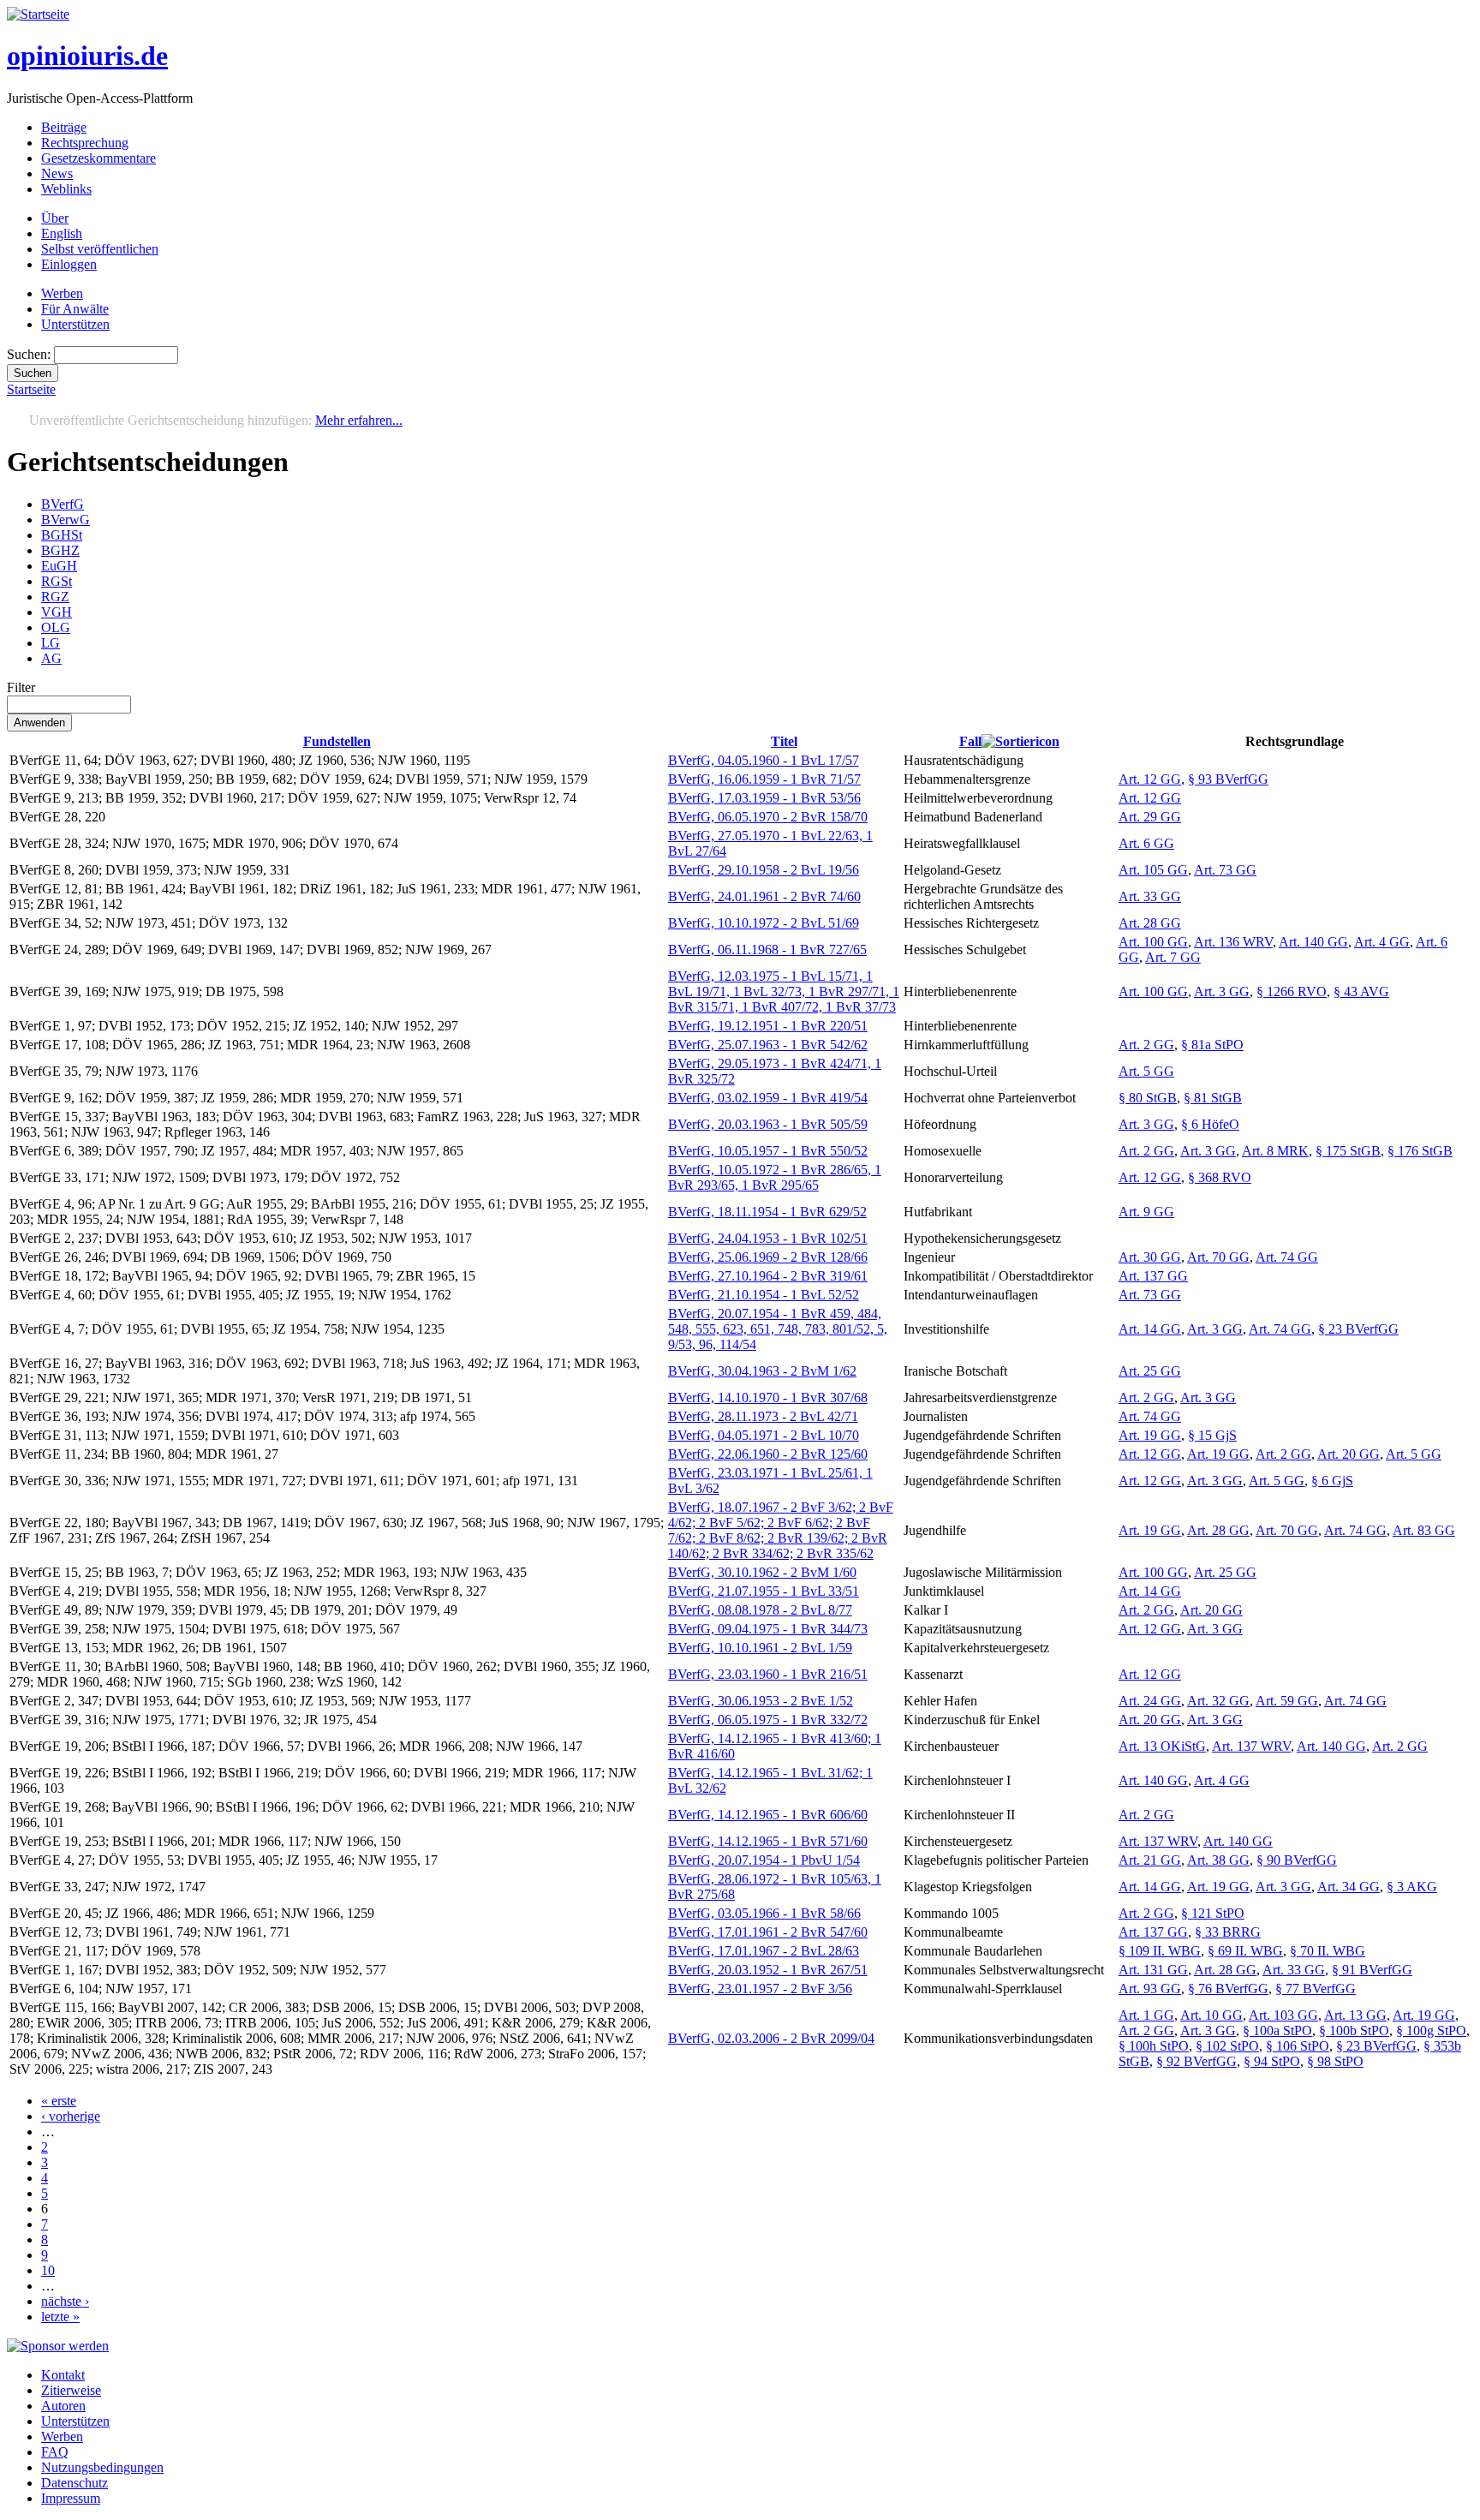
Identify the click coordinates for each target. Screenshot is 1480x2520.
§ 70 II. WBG (1328, 1951)
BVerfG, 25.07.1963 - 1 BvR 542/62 (768, 1045)
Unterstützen (75, 324)
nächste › (65, 2301)
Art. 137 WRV (1251, 1746)
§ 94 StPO (1272, 2061)
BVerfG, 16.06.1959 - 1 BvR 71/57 (764, 779)
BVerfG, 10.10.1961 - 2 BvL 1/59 (760, 1648)
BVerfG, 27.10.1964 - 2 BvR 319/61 (768, 1276)
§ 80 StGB (1148, 1098)
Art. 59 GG (1287, 1701)
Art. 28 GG (1150, 923)
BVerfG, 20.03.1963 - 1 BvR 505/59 (768, 1124)
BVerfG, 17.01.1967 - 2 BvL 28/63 (764, 1951)
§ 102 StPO (1227, 2046)
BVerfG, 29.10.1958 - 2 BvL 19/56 (764, 870)
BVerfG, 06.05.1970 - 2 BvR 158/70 (768, 817)
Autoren (63, 2406)
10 (48, 2270)
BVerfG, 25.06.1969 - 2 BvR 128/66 (768, 1257)
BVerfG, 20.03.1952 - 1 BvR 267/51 (768, 1970)
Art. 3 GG (1222, 991)
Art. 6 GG (1146, 843)
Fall (970, 741)
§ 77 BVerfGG (1316, 1989)
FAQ (55, 2452)
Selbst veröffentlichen (100, 249)
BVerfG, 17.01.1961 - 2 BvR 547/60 (768, 1932)
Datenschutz (75, 2483)
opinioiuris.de (87, 56)
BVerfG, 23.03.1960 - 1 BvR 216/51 (768, 1674)
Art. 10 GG (1211, 2015)
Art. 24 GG (1150, 1701)
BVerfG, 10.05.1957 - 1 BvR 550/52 (768, 1151)
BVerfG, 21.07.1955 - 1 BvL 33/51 (764, 1591)
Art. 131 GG (1153, 1970)
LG (51, 643)
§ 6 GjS (1332, 1481)
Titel (784, 741)
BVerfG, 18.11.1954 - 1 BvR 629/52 (767, 1212)
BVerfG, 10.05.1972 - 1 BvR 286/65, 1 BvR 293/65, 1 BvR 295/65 (775, 1177)
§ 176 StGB (1420, 1151)
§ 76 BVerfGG (1228, 1989)
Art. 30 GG (1150, 1257)
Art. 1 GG (1146, 2015)
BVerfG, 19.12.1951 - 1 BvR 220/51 (768, 1026)
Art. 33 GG (1150, 896)
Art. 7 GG (1173, 957)
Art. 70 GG (1218, 1257)
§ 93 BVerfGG (1228, 779)
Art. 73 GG (1225, 870)
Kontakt (63, 2375)
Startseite (31, 389)
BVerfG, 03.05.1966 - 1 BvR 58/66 (764, 1913)
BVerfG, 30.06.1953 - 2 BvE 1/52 (761, 1701)
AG (51, 658)
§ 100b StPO (1354, 2030)
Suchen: (30, 354)
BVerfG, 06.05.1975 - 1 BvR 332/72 (768, 1720)
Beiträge (64, 127)
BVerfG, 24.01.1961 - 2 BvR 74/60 (764, 896)
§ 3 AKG (1412, 1887)
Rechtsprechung (85, 143)
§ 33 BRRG (1228, 1932)
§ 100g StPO (1431, 2030)
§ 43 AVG (1361, 991)
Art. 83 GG (1424, 1530)
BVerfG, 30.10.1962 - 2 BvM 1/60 (762, 1572)
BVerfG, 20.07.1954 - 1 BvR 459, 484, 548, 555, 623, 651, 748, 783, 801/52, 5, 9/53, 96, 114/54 (778, 1329)
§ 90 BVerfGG (1297, 1860)
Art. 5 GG (1146, 1071)
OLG (56, 627)
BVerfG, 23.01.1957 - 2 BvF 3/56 (760, 1989)
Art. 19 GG (1150, 1435)
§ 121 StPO (1213, 1913)
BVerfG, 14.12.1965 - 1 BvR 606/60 (768, 1815)
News (57, 173)
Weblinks (66, 189)
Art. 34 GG (1349, 1887)
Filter (21, 687)
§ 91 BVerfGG (1372, 1970)
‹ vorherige (71, 2116)
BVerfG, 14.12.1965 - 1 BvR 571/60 (768, 1841)
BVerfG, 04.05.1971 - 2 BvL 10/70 (764, 1435)
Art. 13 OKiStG (1162, 1746)
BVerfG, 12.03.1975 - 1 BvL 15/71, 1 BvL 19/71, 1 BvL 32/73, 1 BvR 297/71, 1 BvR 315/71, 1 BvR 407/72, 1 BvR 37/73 (784, 991)
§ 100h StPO (1154, 2046)
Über (55, 218)
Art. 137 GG (1153, 1276)
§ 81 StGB (1213, 1098)
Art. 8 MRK (1275, 1151)
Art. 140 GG (1313, 942)
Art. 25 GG (1150, 1371)
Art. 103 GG (1283, 2015)
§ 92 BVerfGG (1197, 2061)
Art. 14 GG (1150, 1329)
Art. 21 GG (1150, 1860)
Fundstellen (337, 741)
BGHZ (60, 550)
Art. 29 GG (1150, 817)
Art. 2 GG (1146, 1045)
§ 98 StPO (1335, 2061)
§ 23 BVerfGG (1358, 1329)
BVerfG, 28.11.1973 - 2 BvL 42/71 (763, 1416)
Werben (62, 293)
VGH (57, 612)
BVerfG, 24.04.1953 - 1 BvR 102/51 (768, 1238)
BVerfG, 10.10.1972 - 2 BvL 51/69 (764, 923)
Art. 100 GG (1153, 942)
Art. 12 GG (1150, 779)
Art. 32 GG (1218, 1701)
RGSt (57, 581)
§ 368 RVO (1220, 1177)
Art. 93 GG (1150, 1989)
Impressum (71, 2498)
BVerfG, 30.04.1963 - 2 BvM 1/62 (762, 1371)
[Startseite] (38, 14)
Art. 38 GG (1218, 1860)
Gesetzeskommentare (98, 158)
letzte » (60, 2317)
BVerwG (66, 520)
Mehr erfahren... (359, 420)
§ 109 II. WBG (1160, 1951)
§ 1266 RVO (1292, 991)
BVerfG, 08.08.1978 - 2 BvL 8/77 (760, 1610)
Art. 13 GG (1355, 2015)
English (62, 233)
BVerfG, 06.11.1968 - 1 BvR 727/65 (767, 949)
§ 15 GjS (1212, 1435)
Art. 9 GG (1146, 1212)
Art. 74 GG (1287, 1257)
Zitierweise (71, 2390)
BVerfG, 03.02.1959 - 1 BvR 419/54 (768, 1098)
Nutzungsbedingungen (102, 2467)
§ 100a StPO (1277, 2030)
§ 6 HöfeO (1210, 1124)
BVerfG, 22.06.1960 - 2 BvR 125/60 (768, 1454)
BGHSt (62, 535)
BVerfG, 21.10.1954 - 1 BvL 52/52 (764, 1295)
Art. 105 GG (1153, 870)
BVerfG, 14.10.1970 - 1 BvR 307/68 (768, 1397)
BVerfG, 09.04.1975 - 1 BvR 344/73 (768, 1629)
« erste (59, 2101)
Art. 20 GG (1349, 1454)
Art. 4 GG (1382, 942)
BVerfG (63, 504)
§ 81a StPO (1212, 1045)
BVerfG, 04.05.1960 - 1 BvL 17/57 (764, 760)
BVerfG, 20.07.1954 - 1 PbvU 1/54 (764, 1860)
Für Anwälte (75, 309)
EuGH (59, 566)
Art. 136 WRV (1233, 942)
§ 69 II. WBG (1245, 1951)
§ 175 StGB (1348, 1151)
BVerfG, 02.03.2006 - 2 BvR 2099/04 (771, 2038)
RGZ (55, 597)
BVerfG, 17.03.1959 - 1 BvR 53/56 (764, 798)
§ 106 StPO (1298, 2046)
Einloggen (69, 264)
